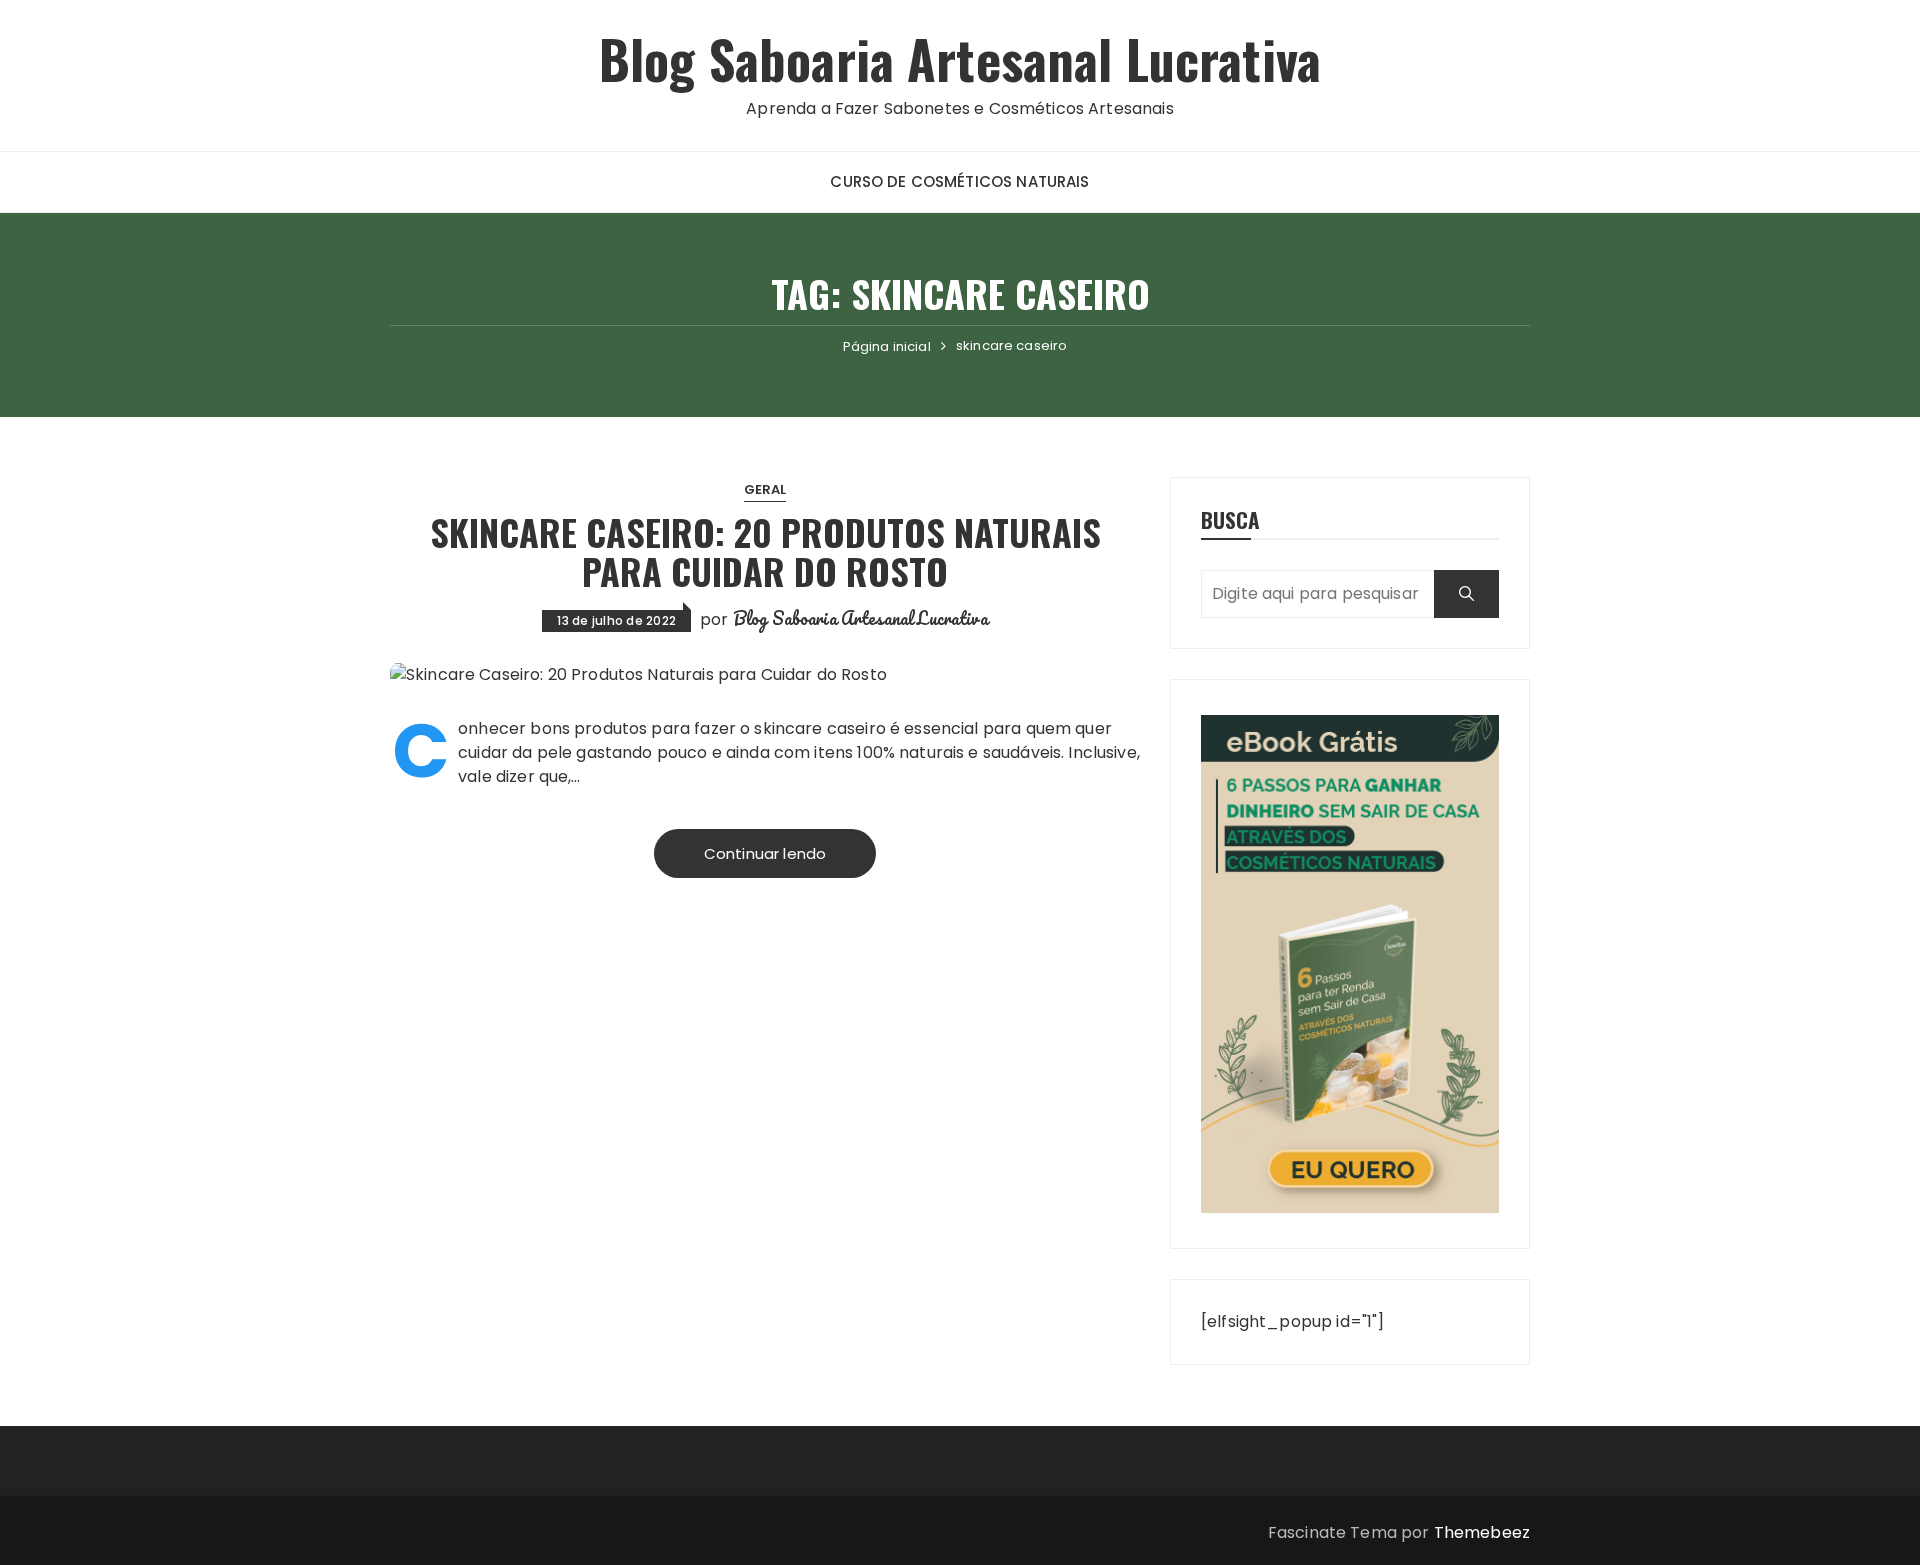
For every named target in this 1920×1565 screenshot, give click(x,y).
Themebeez (1482, 1532)
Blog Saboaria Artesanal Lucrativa (960, 58)
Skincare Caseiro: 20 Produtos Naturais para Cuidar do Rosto (765, 551)
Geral (765, 489)
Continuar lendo (765, 853)
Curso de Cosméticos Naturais (959, 181)
